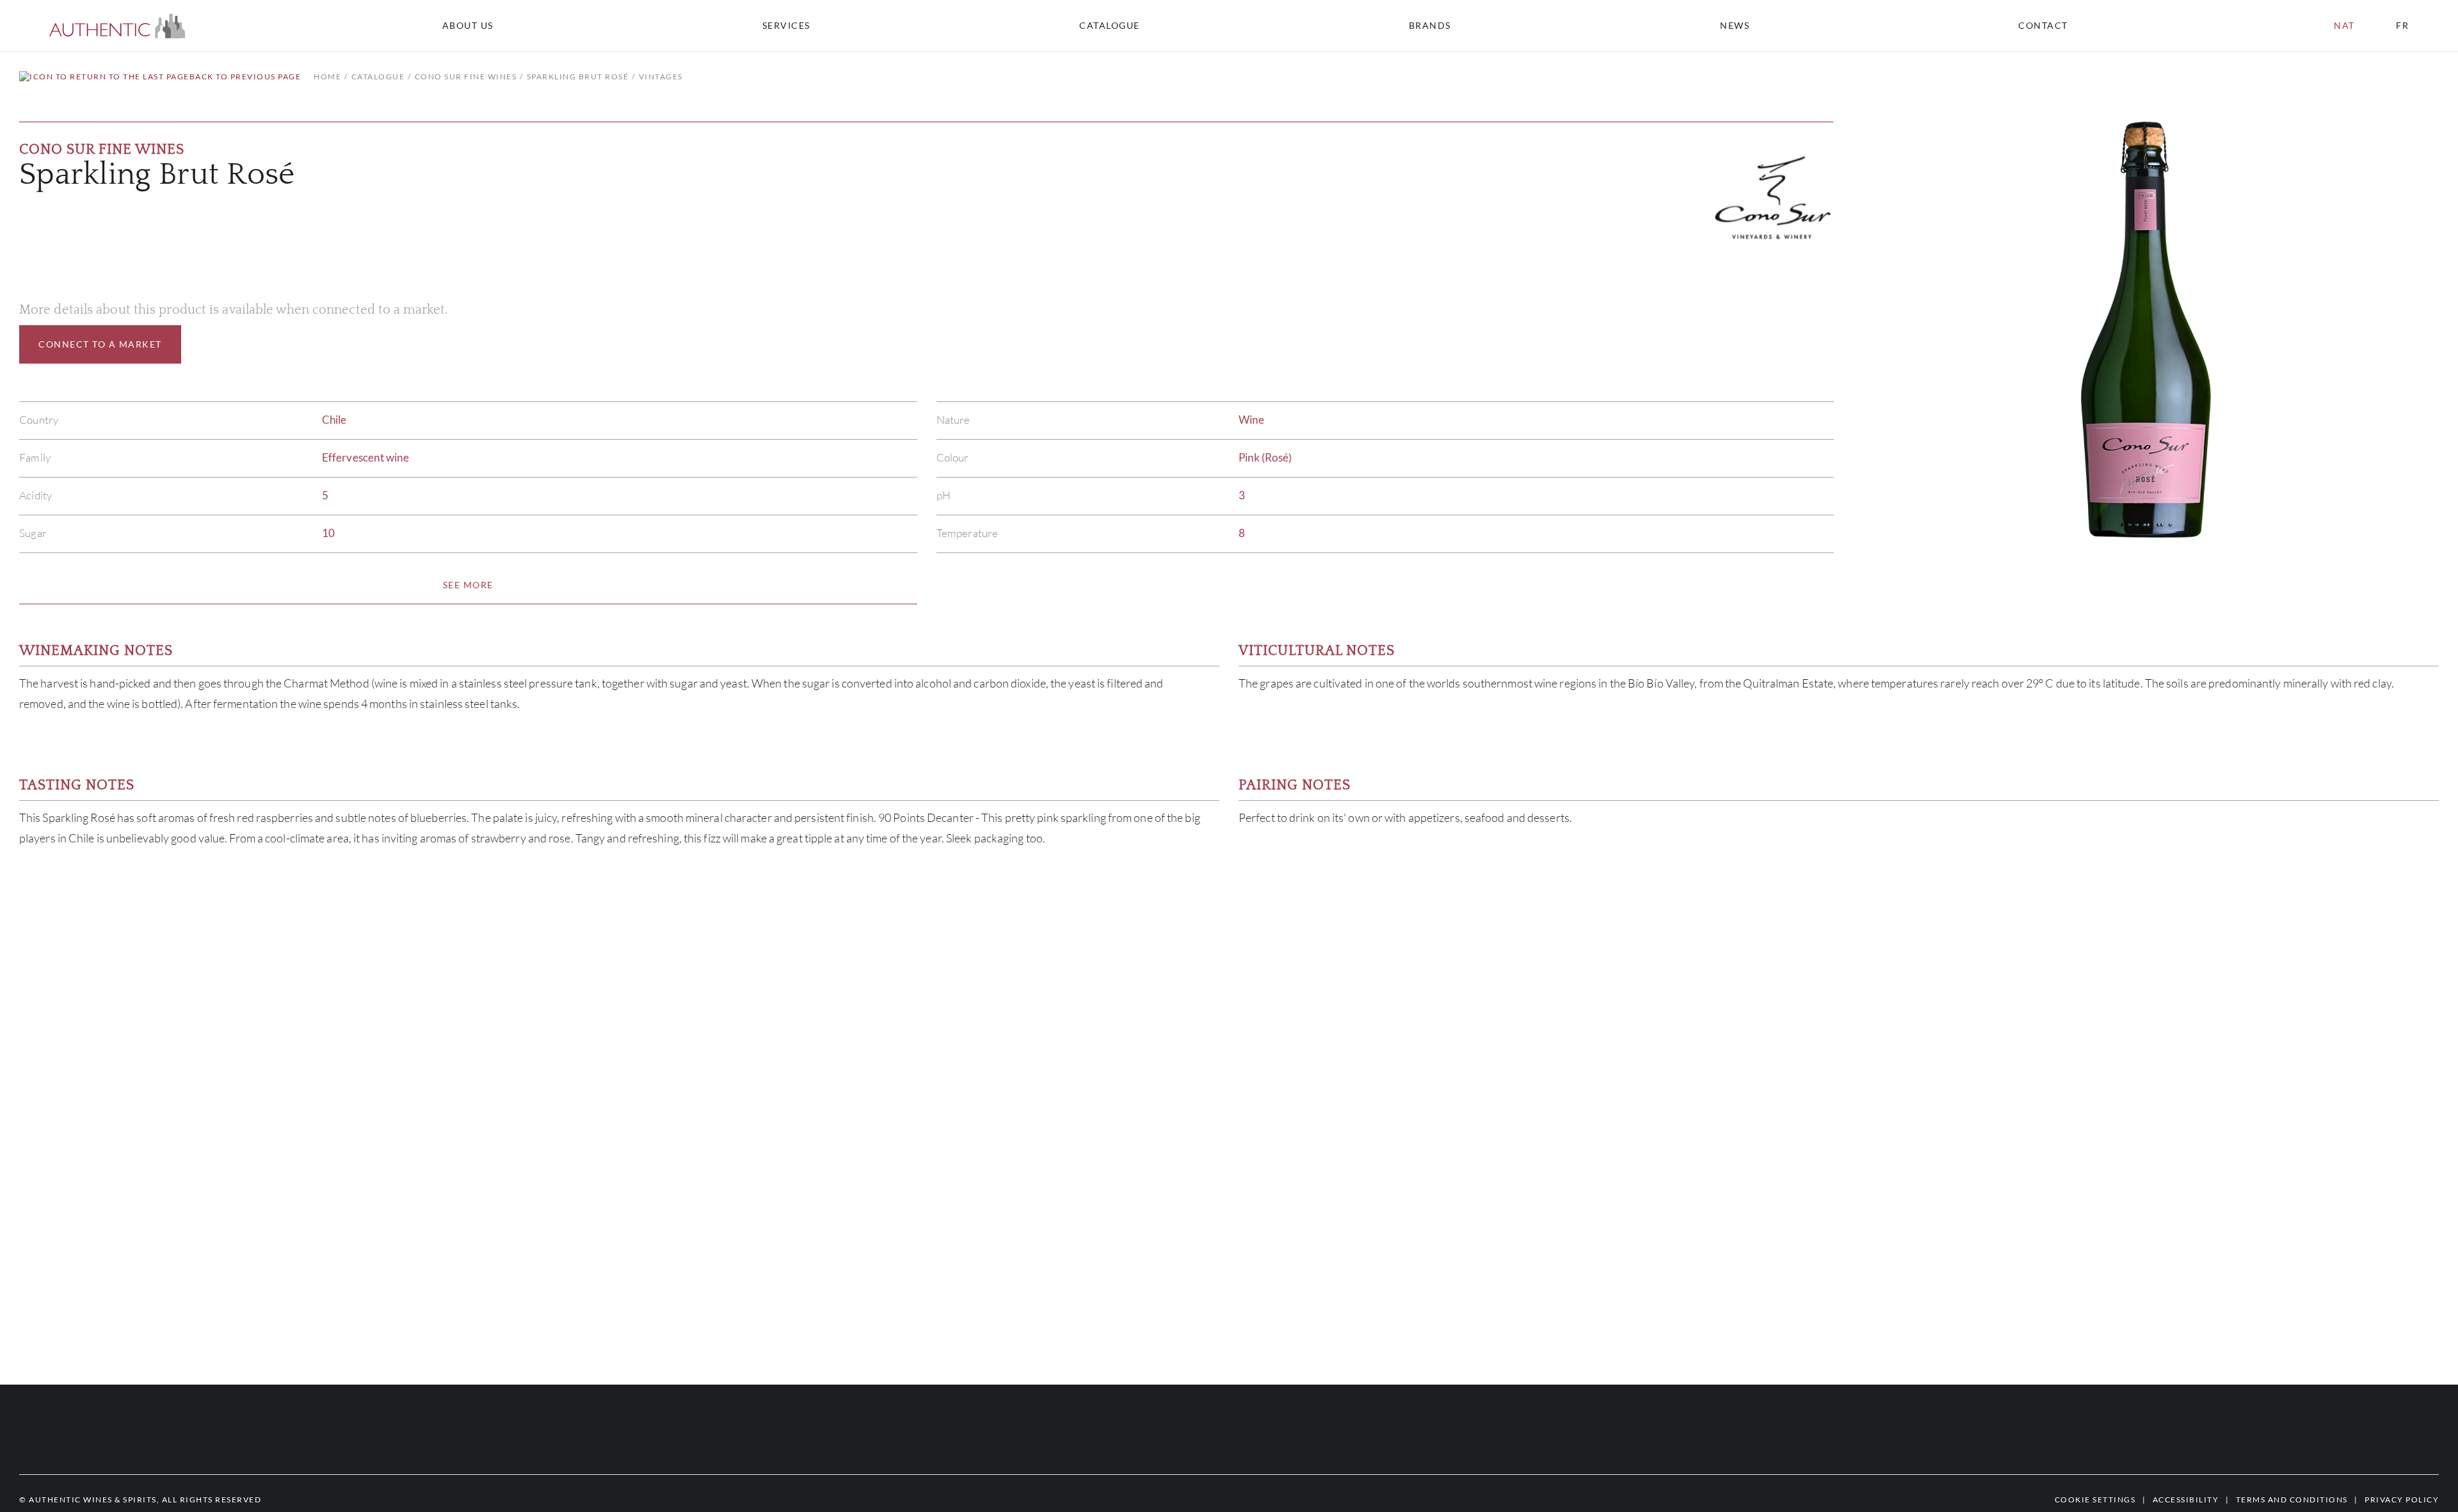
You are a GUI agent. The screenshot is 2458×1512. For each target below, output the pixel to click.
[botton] (468, 585)
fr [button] (2402, 25)
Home (327, 76)
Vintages (661, 76)
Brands (1430, 26)
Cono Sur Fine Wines (466, 76)
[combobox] (2049, 26)
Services (786, 26)
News (1735, 26)
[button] (117, 26)
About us (468, 26)
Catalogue (1110, 26)
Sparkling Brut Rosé (578, 76)
